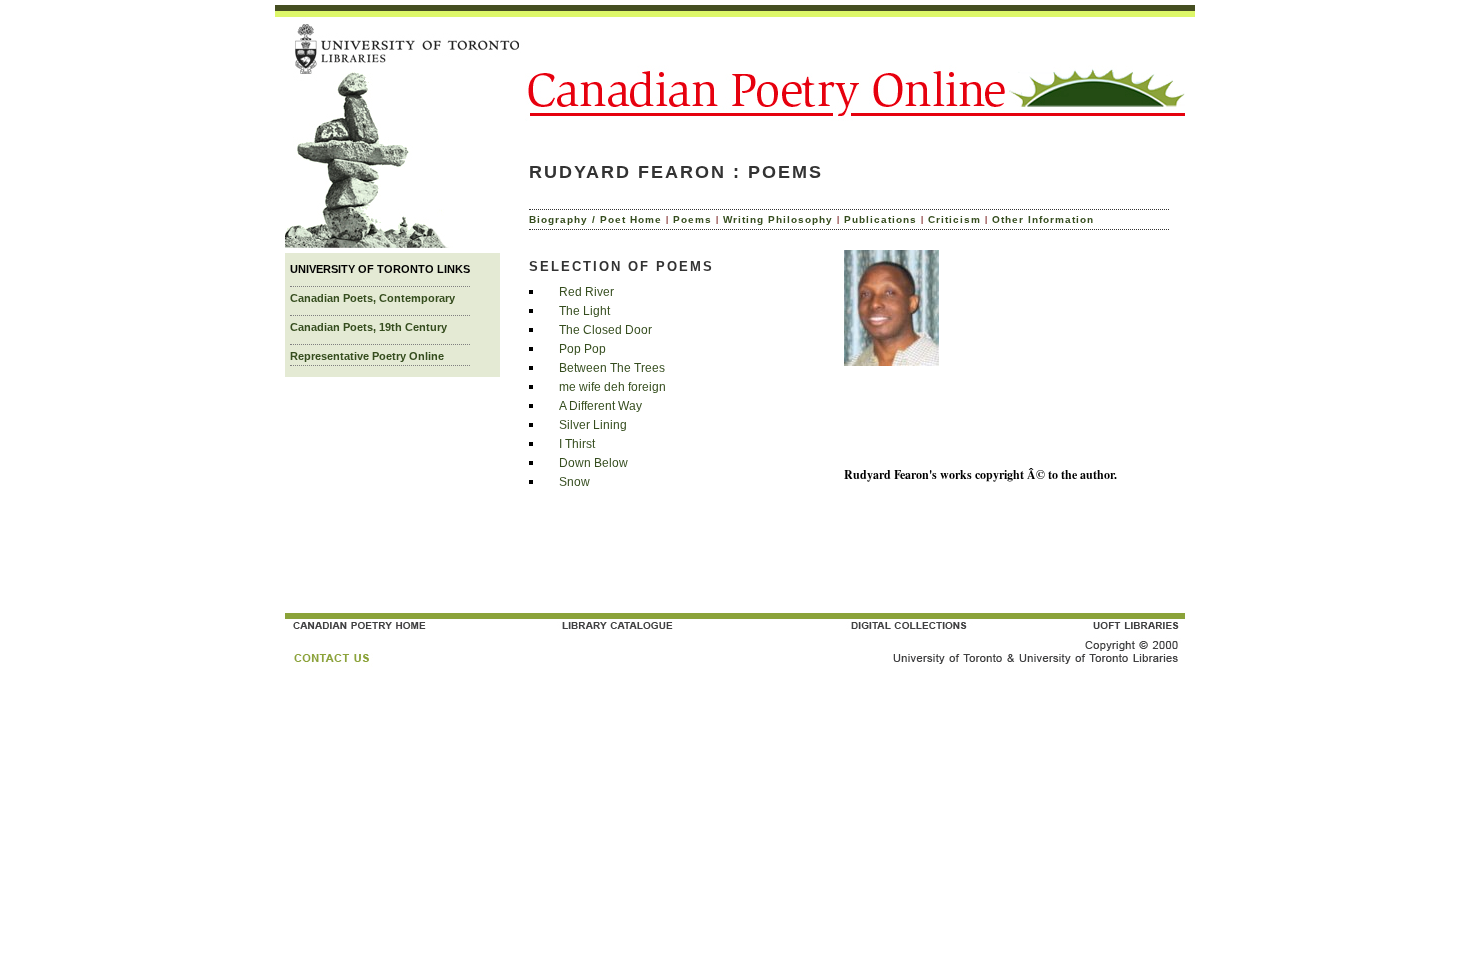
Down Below (593, 463)
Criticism (954, 219)
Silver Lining (593, 425)
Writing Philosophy (778, 219)
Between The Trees (612, 368)
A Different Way (600, 406)
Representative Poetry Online (367, 356)
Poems (692, 219)
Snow (574, 482)
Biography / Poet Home (595, 219)
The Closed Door (605, 330)
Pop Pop (582, 349)
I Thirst (577, 444)
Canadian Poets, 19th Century (368, 327)
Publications (880, 219)
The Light (584, 311)
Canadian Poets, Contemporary (372, 298)
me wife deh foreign (612, 387)
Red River (586, 292)
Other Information (1043, 219)
